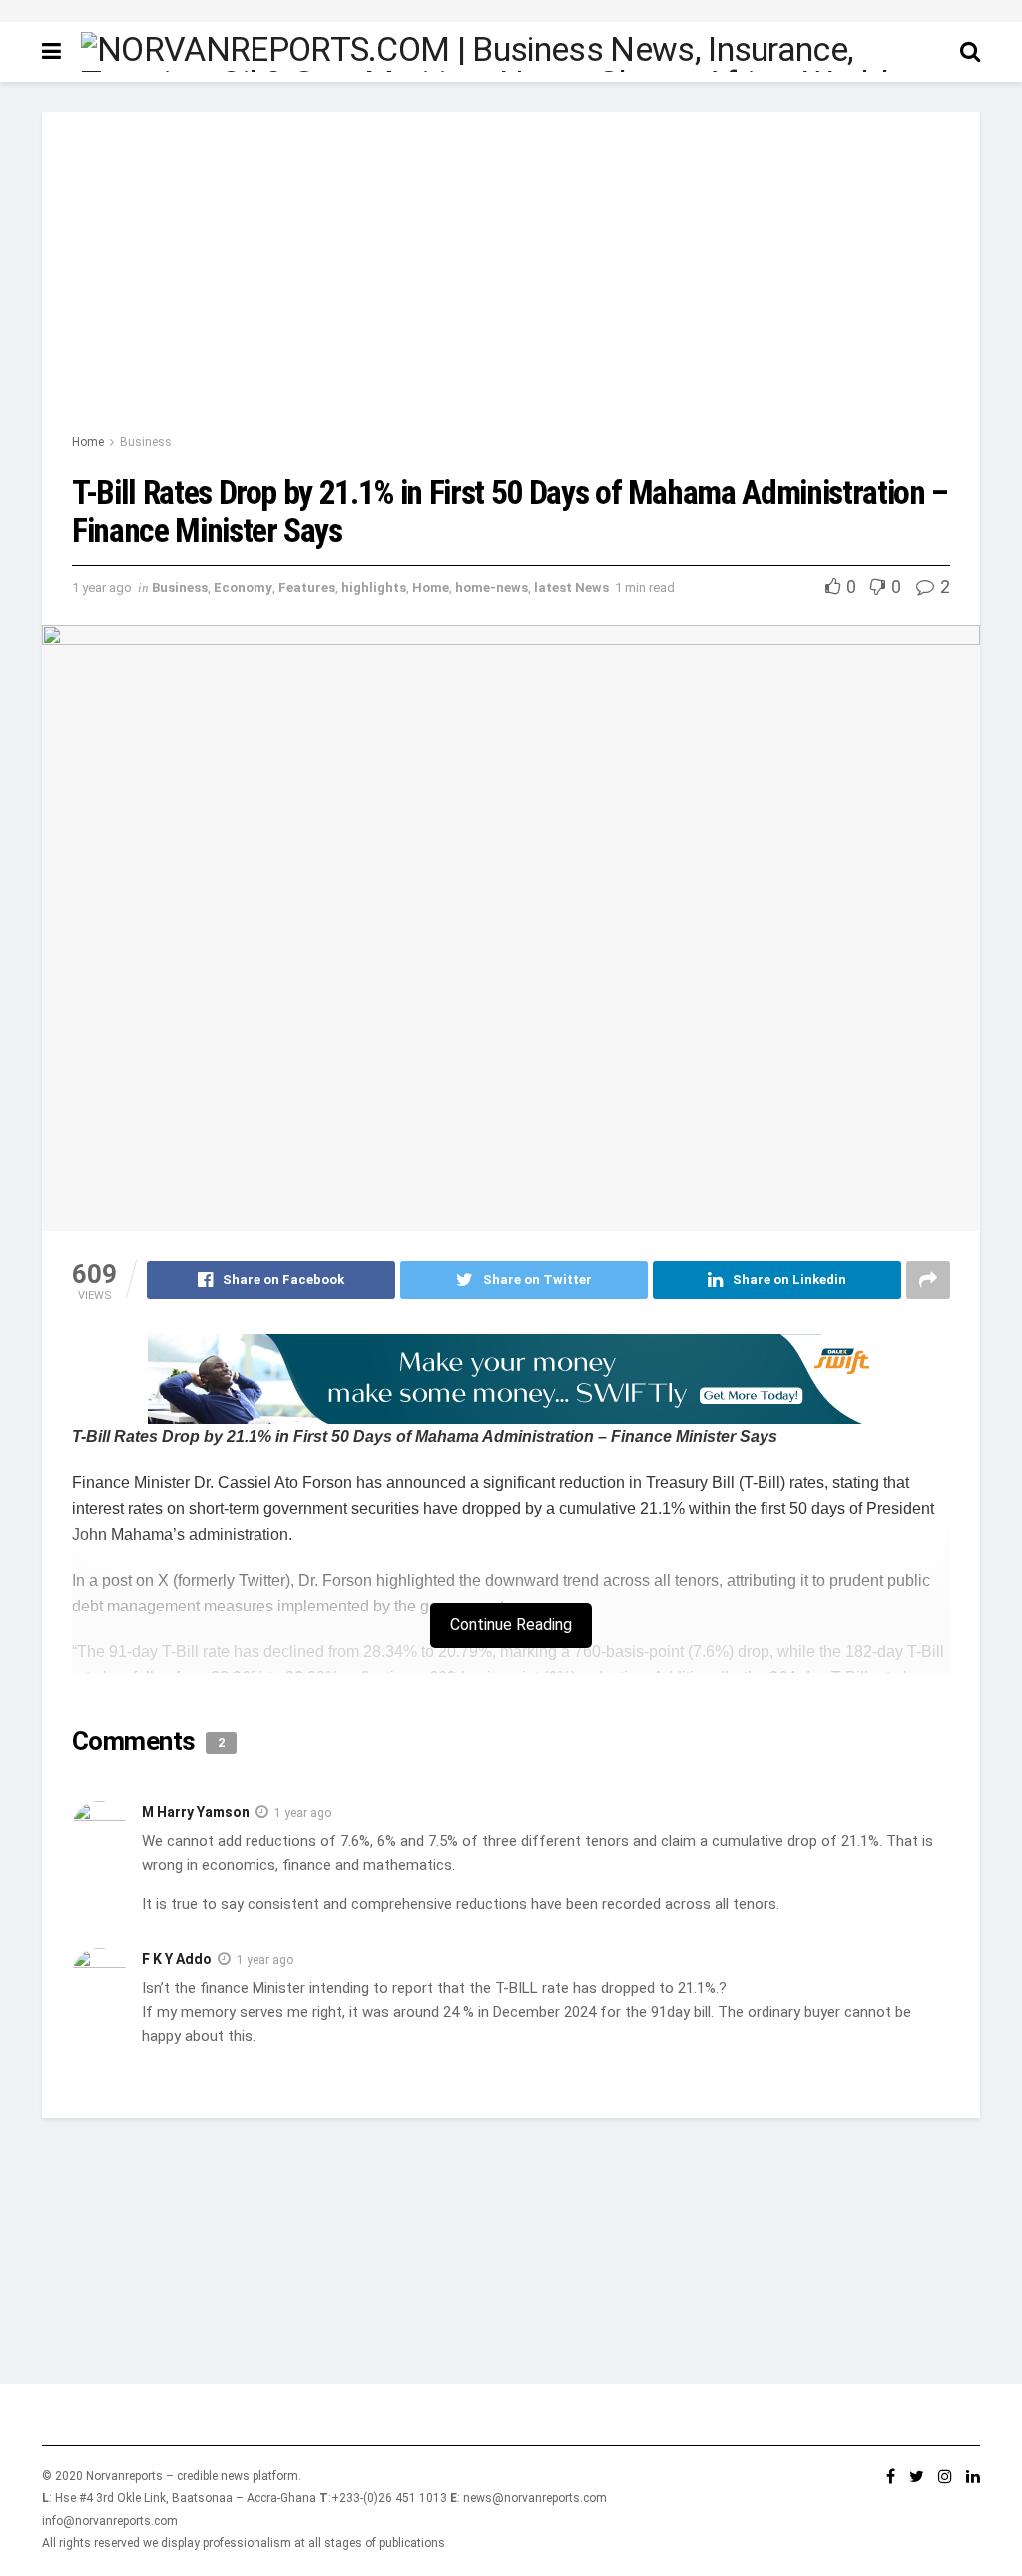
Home (88, 442)
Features (307, 588)
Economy (243, 588)
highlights (374, 588)
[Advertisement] (511, 282)
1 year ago (102, 588)
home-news (492, 588)
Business (146, 442)
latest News (571, 588)
